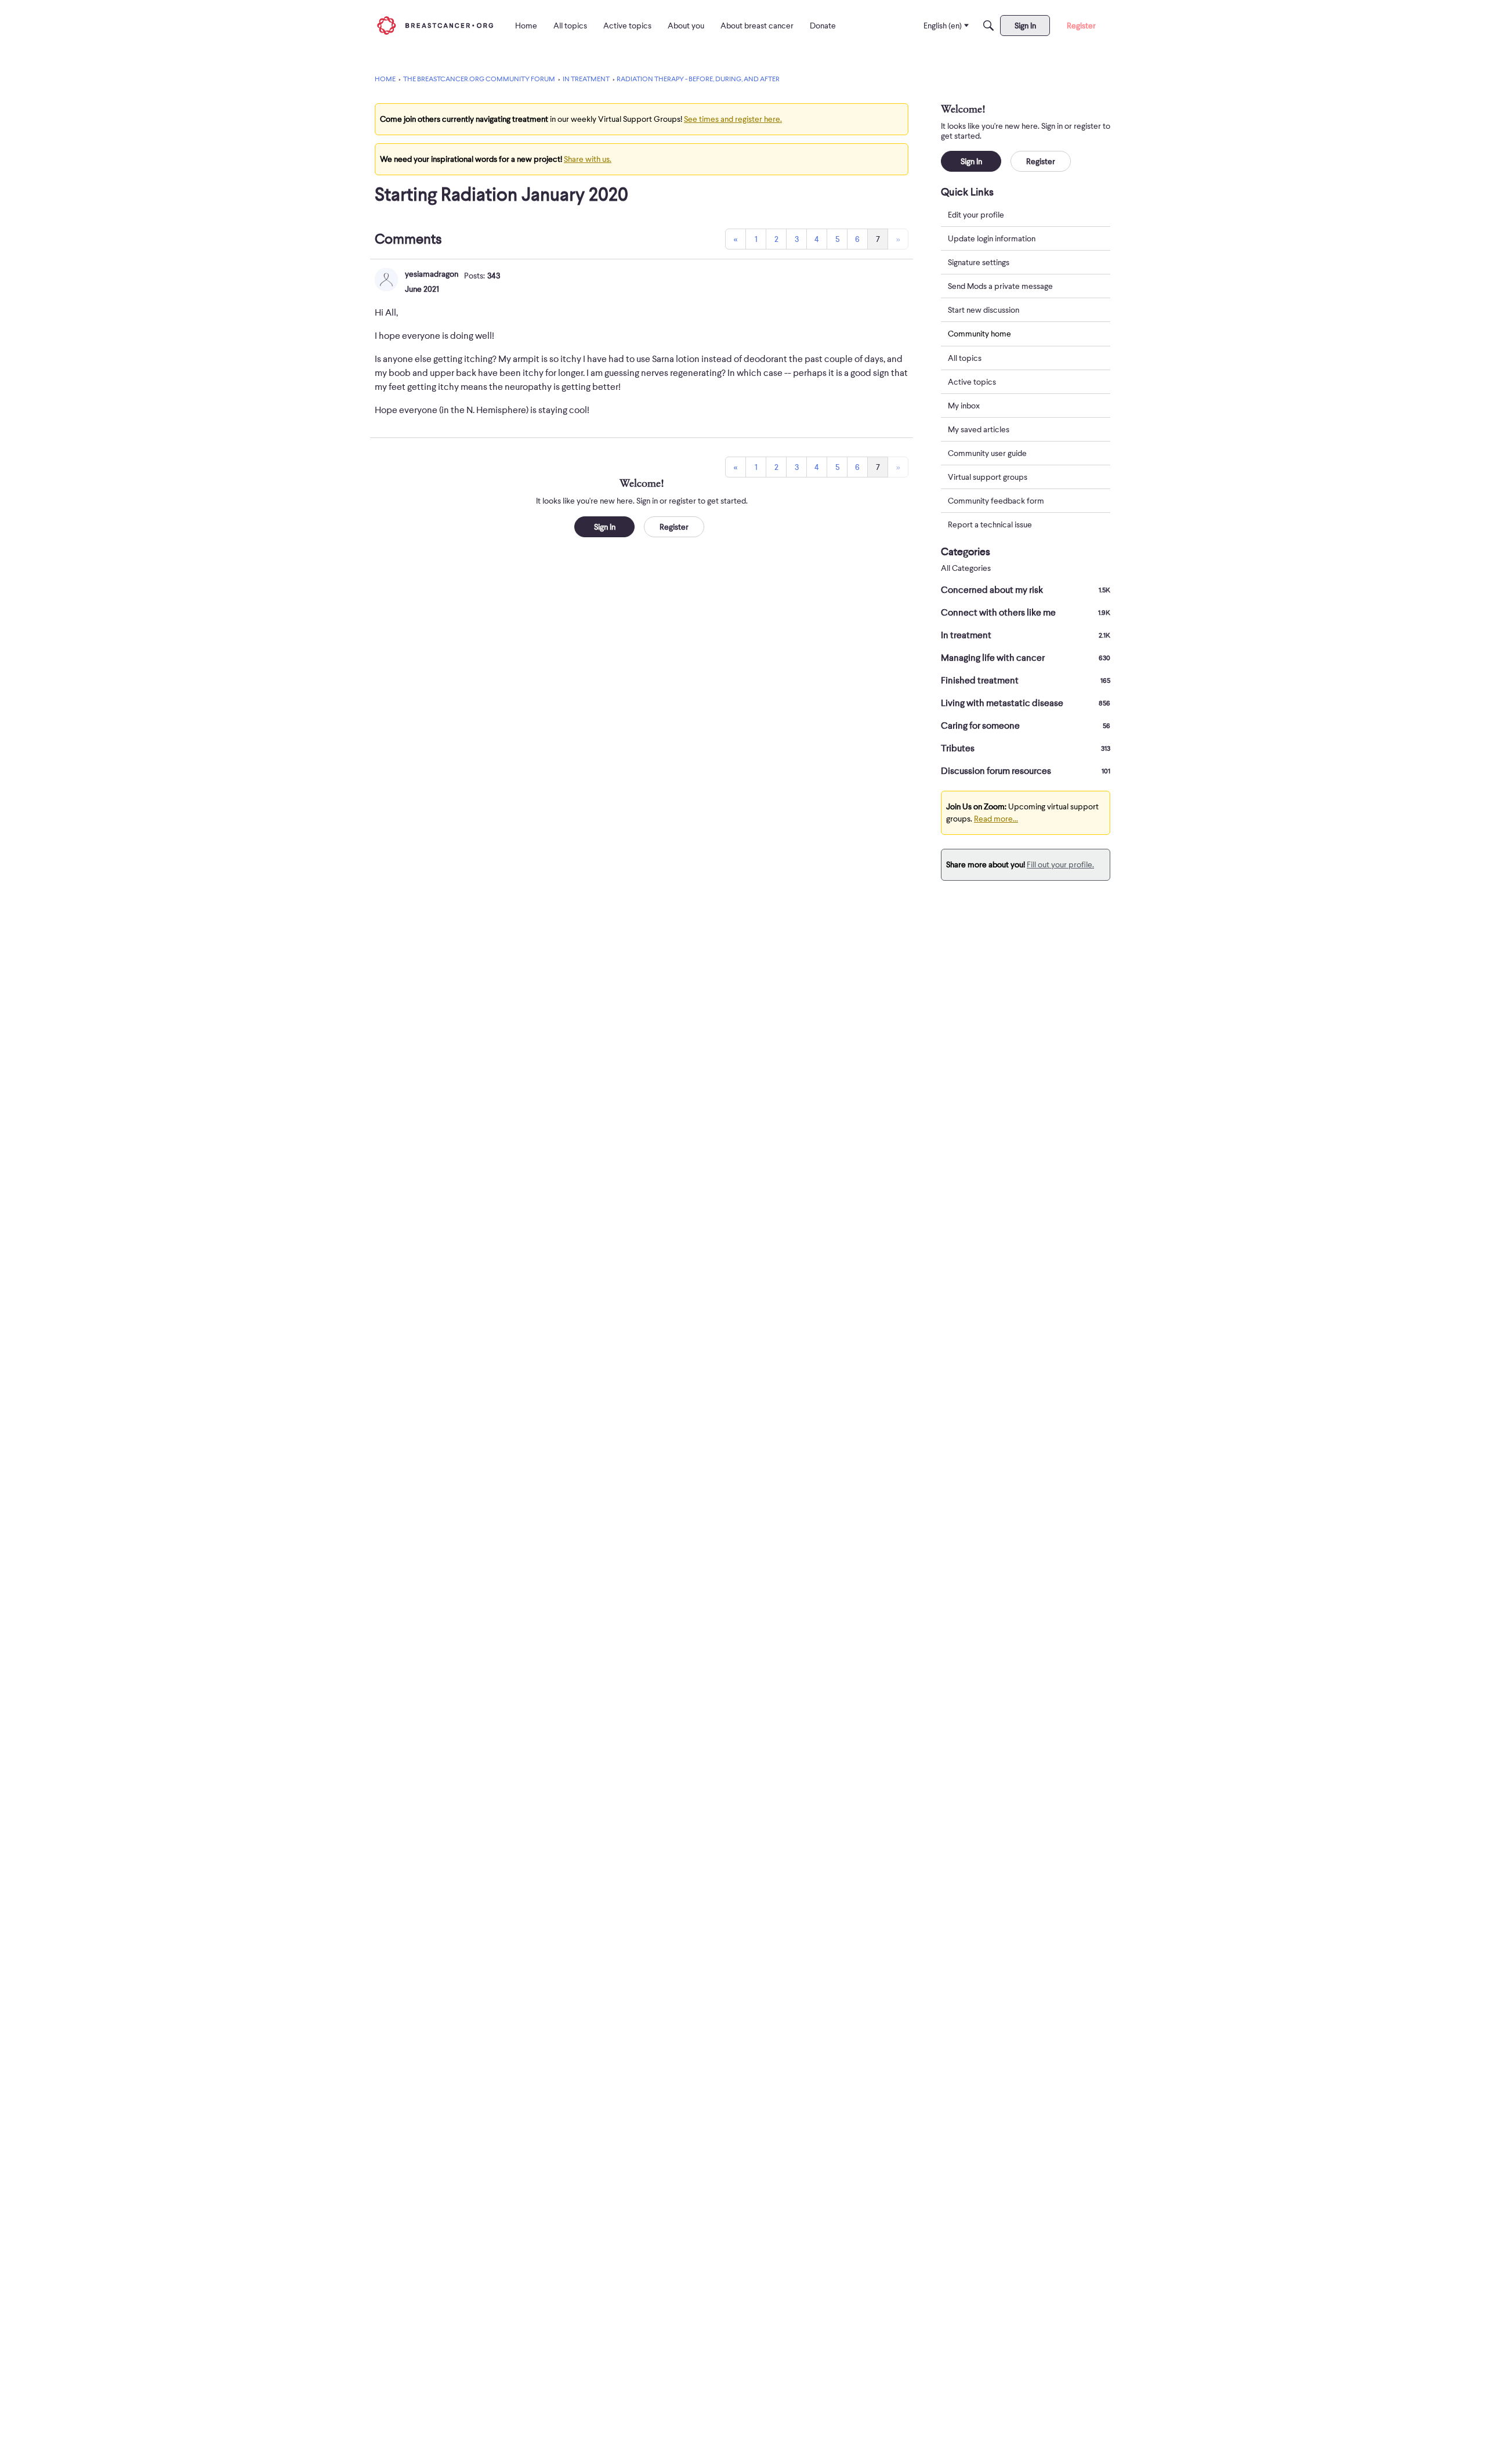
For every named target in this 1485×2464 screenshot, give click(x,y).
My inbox (964, 406)
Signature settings (979, 262)
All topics (965, 358)
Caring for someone (1026, 726)
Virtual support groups (988, 477)
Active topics (972, 382)
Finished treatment (1026, 681)
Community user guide (987, 453)
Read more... (996, 819)
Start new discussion (984, 310)
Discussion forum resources (1026, 771)
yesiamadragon (432, 274)
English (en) (943, 26)
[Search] (988, 26)
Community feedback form (996, 501)
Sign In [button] (605, 527)
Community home (979, 334)
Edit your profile (976, 215)
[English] (435, 25)
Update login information (992, 238)
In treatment (1026, 635)
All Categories (966, 568)
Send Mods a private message (1000, 286)
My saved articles (979, 429)
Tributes (1026, 748)
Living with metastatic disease (1026, 703)
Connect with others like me (1026, 613)
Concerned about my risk (1026, 590)
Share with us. (588, 159)
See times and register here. (733, 119)
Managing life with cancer (1026, 658)
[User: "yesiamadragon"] (386, 280)
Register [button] (674, 527)
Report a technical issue (990, 524)
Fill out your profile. (1060, 864)
